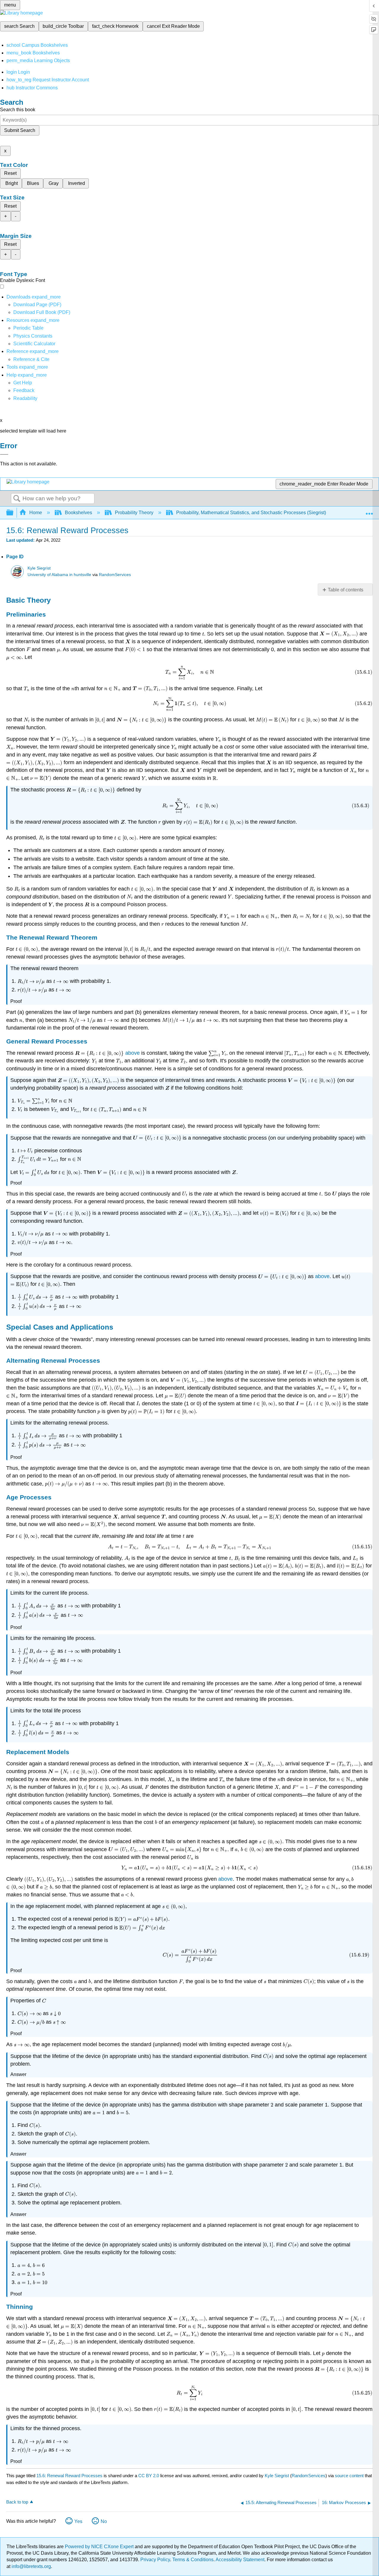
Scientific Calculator (34, 344)
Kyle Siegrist (39, 568)
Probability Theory (134, 513)
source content (349, 2476)
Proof (16, 1001)
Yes (78, 2521)
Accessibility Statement (240, 2560)
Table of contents (346, 590)
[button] (24, 390)
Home (36, 513)
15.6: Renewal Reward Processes (69, 2476)
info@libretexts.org (31, 2566)
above (133, 1053)
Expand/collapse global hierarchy (14, 513)
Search (17, 499)
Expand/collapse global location (369, 511)
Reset (10, 173)
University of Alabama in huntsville (59, 575)
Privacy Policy (155, 2560)
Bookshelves (78, 513)
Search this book (18, 110)
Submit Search (20, 130)
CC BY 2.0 (149, 2476)
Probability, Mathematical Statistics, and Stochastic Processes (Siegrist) (251, 513)
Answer (18, 2074)
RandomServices (115, 575)
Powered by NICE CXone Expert (100, 2547)
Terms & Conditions (193, 2560)
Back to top (17, 2502)
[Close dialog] (4, 454)
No (104, 2521)
